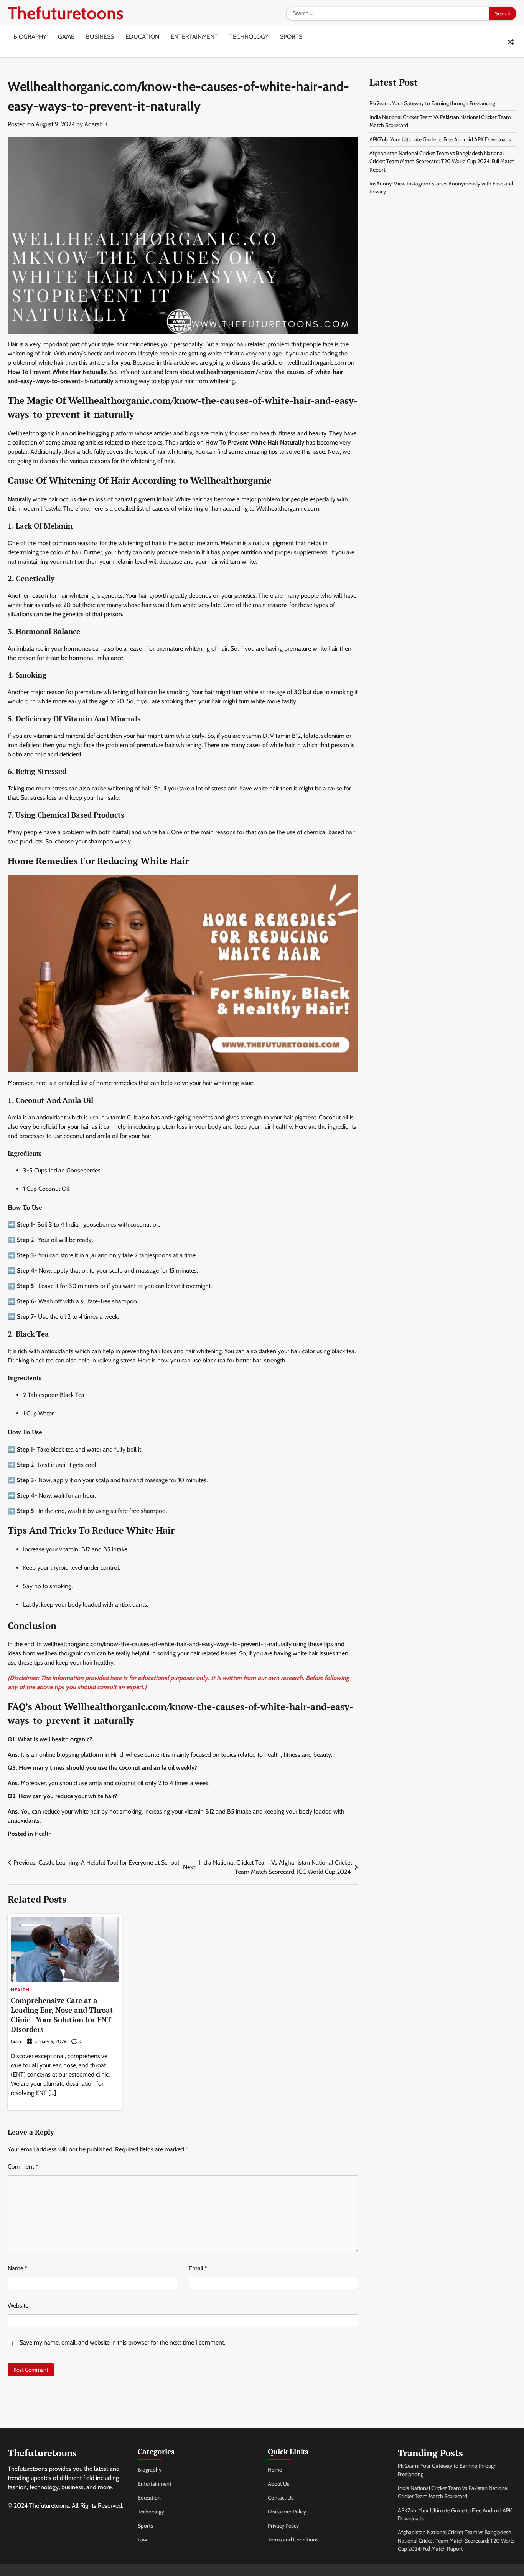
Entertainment (194, 37)
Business (100, 37)
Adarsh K (96, 124)
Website (18, 2306)
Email (198, 2268)
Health (43, 1834)
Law (142, 2540)
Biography (30, 37)
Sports (291, 37)
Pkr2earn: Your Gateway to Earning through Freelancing (432, 103)
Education (142, 37)
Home (275, 2470)
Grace (16, 2041)
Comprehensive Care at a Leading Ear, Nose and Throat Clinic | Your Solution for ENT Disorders (62, 2015)
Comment (23, 2167)
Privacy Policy (283, 2526)
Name (18, 2268)
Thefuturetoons (66, 13)
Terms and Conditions (293, 2540)
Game (66, 37)
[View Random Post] (511, 42)
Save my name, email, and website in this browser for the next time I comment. (122, 2342)
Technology (249, 37)
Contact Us (281, 2498)
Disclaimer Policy (287, 2512)
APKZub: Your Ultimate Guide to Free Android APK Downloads (440, 139)
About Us (278, 2484)
